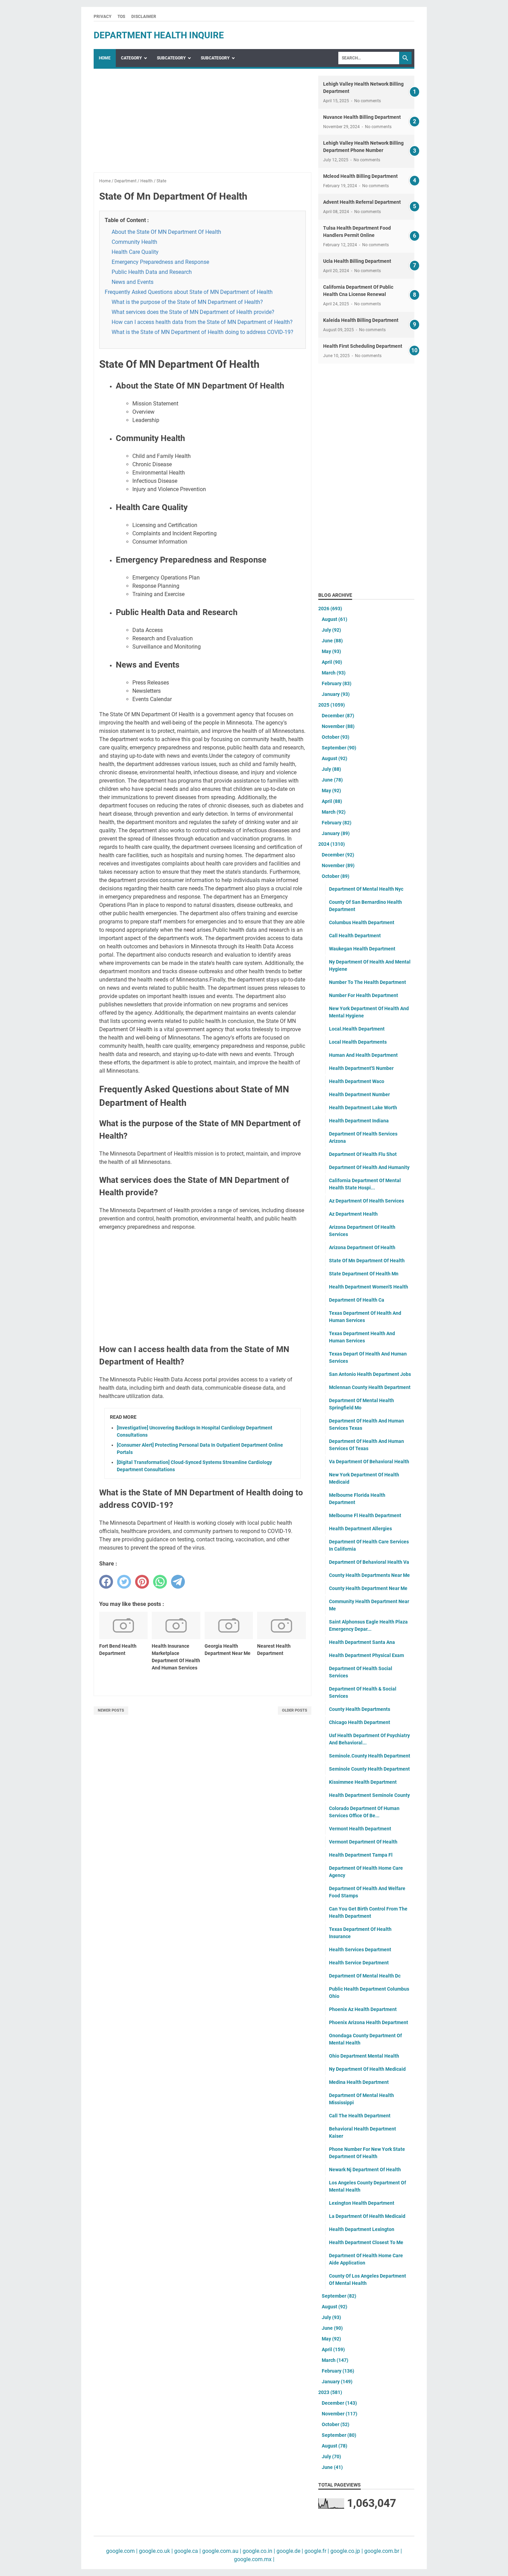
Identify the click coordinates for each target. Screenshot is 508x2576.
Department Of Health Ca (357, 1300)
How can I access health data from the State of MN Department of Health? (202, 322)
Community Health (134, 242)
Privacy (102, 17)
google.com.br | (382, 2551)
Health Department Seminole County (369, 1795)
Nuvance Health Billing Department (362, 117)
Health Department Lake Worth (363, 1108)
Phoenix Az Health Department (363, 2009)
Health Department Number (359, 1094)
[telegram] (178, 1582)
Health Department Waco (357, 1081)
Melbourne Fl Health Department (365, 1515)
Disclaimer (144, 17)
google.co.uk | (155, 2551)
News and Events (133, 282)
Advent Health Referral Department (362, 202)
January (336, 694)
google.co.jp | (346, 2551)
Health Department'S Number (361, 1068)
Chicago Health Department (360, 1722)
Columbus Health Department (362, 922)
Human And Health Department (363, 1055)
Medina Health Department (359, 2082)
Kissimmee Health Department (363, 1782)
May (331, 651)
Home (105, 58)
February (337, 683)
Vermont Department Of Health (363, 1842)
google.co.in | (258, 2551)
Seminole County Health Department (369, 1769)
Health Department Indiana (359, 1121)
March (334, 673)
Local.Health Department (357, 1029)
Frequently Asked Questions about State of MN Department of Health (189, 292)
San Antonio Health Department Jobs (370, 1374)
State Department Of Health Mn (364, 1274)
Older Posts (295, 1710)
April (332, 662)
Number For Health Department (364, 995)
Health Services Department (360, 1950)
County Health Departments (360, 1709)
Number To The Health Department (368, 982)
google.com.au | (221, 2551)
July (331, 630)
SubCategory (171, 58)
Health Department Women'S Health (369, 1287)
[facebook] (106, 1582)
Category (131, 58)
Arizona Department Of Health (362, 1247)
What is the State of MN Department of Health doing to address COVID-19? (203, 332)
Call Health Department (355, 936)
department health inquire (159, 35)
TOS (121, 17)
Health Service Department (359, 1963)
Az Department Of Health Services (366, 1201)
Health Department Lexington (362, 2229)
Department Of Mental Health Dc (365, 1976)
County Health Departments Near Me (369, 1575)
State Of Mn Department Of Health (367, 1261)
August (335, 619)
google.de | (289, 2551)
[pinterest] (142, 1582)
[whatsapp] (160, 1582)
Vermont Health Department (360, 1829)
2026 (330, 609)
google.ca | (187, 2551)
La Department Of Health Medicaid (367, 2216)
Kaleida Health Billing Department (361, 320)
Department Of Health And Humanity (369, 1167)
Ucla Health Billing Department (357, 261)
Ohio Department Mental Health (364, 2056)
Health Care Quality (135, 252)
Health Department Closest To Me (366, 2242)
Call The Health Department (360, 2116)
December (338, 716)
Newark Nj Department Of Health (365, 2170)
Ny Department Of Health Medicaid (367, 2069)
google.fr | (316, 2551)
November (338, 726)
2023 (330, 2392)
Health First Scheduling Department (363, 346)
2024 (332, 844)
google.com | (122, 2551)
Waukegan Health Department (362, 949)
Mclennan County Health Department (370, 1387)
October (336, 737)
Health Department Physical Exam (366, 1655)
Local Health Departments (358, 1042)
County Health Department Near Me (368, 1588)
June (332, 641)
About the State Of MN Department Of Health (166, 232)
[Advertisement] (203, 124)
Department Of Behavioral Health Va (369, 1562)
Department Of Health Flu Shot (363, 1154)
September (339, 748)
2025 (332, 705)
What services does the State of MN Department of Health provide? (193, 312)
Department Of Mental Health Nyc (366, 889)
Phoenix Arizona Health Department (369, 2022)
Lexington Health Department (362, 2203)
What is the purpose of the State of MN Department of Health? (187, 302)
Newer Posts (111, 1710)
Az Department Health (353, 1214)
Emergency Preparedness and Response (160, 262)
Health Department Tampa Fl (361, 1855)
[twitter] (124, 1582)
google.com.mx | (254, 2559)
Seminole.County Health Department (370, 1756)
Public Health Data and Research (152, 272)
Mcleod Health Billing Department (360, 176)
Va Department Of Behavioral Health (369, 1462)
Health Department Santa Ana (362, 1642)
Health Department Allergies (360, 1529)
